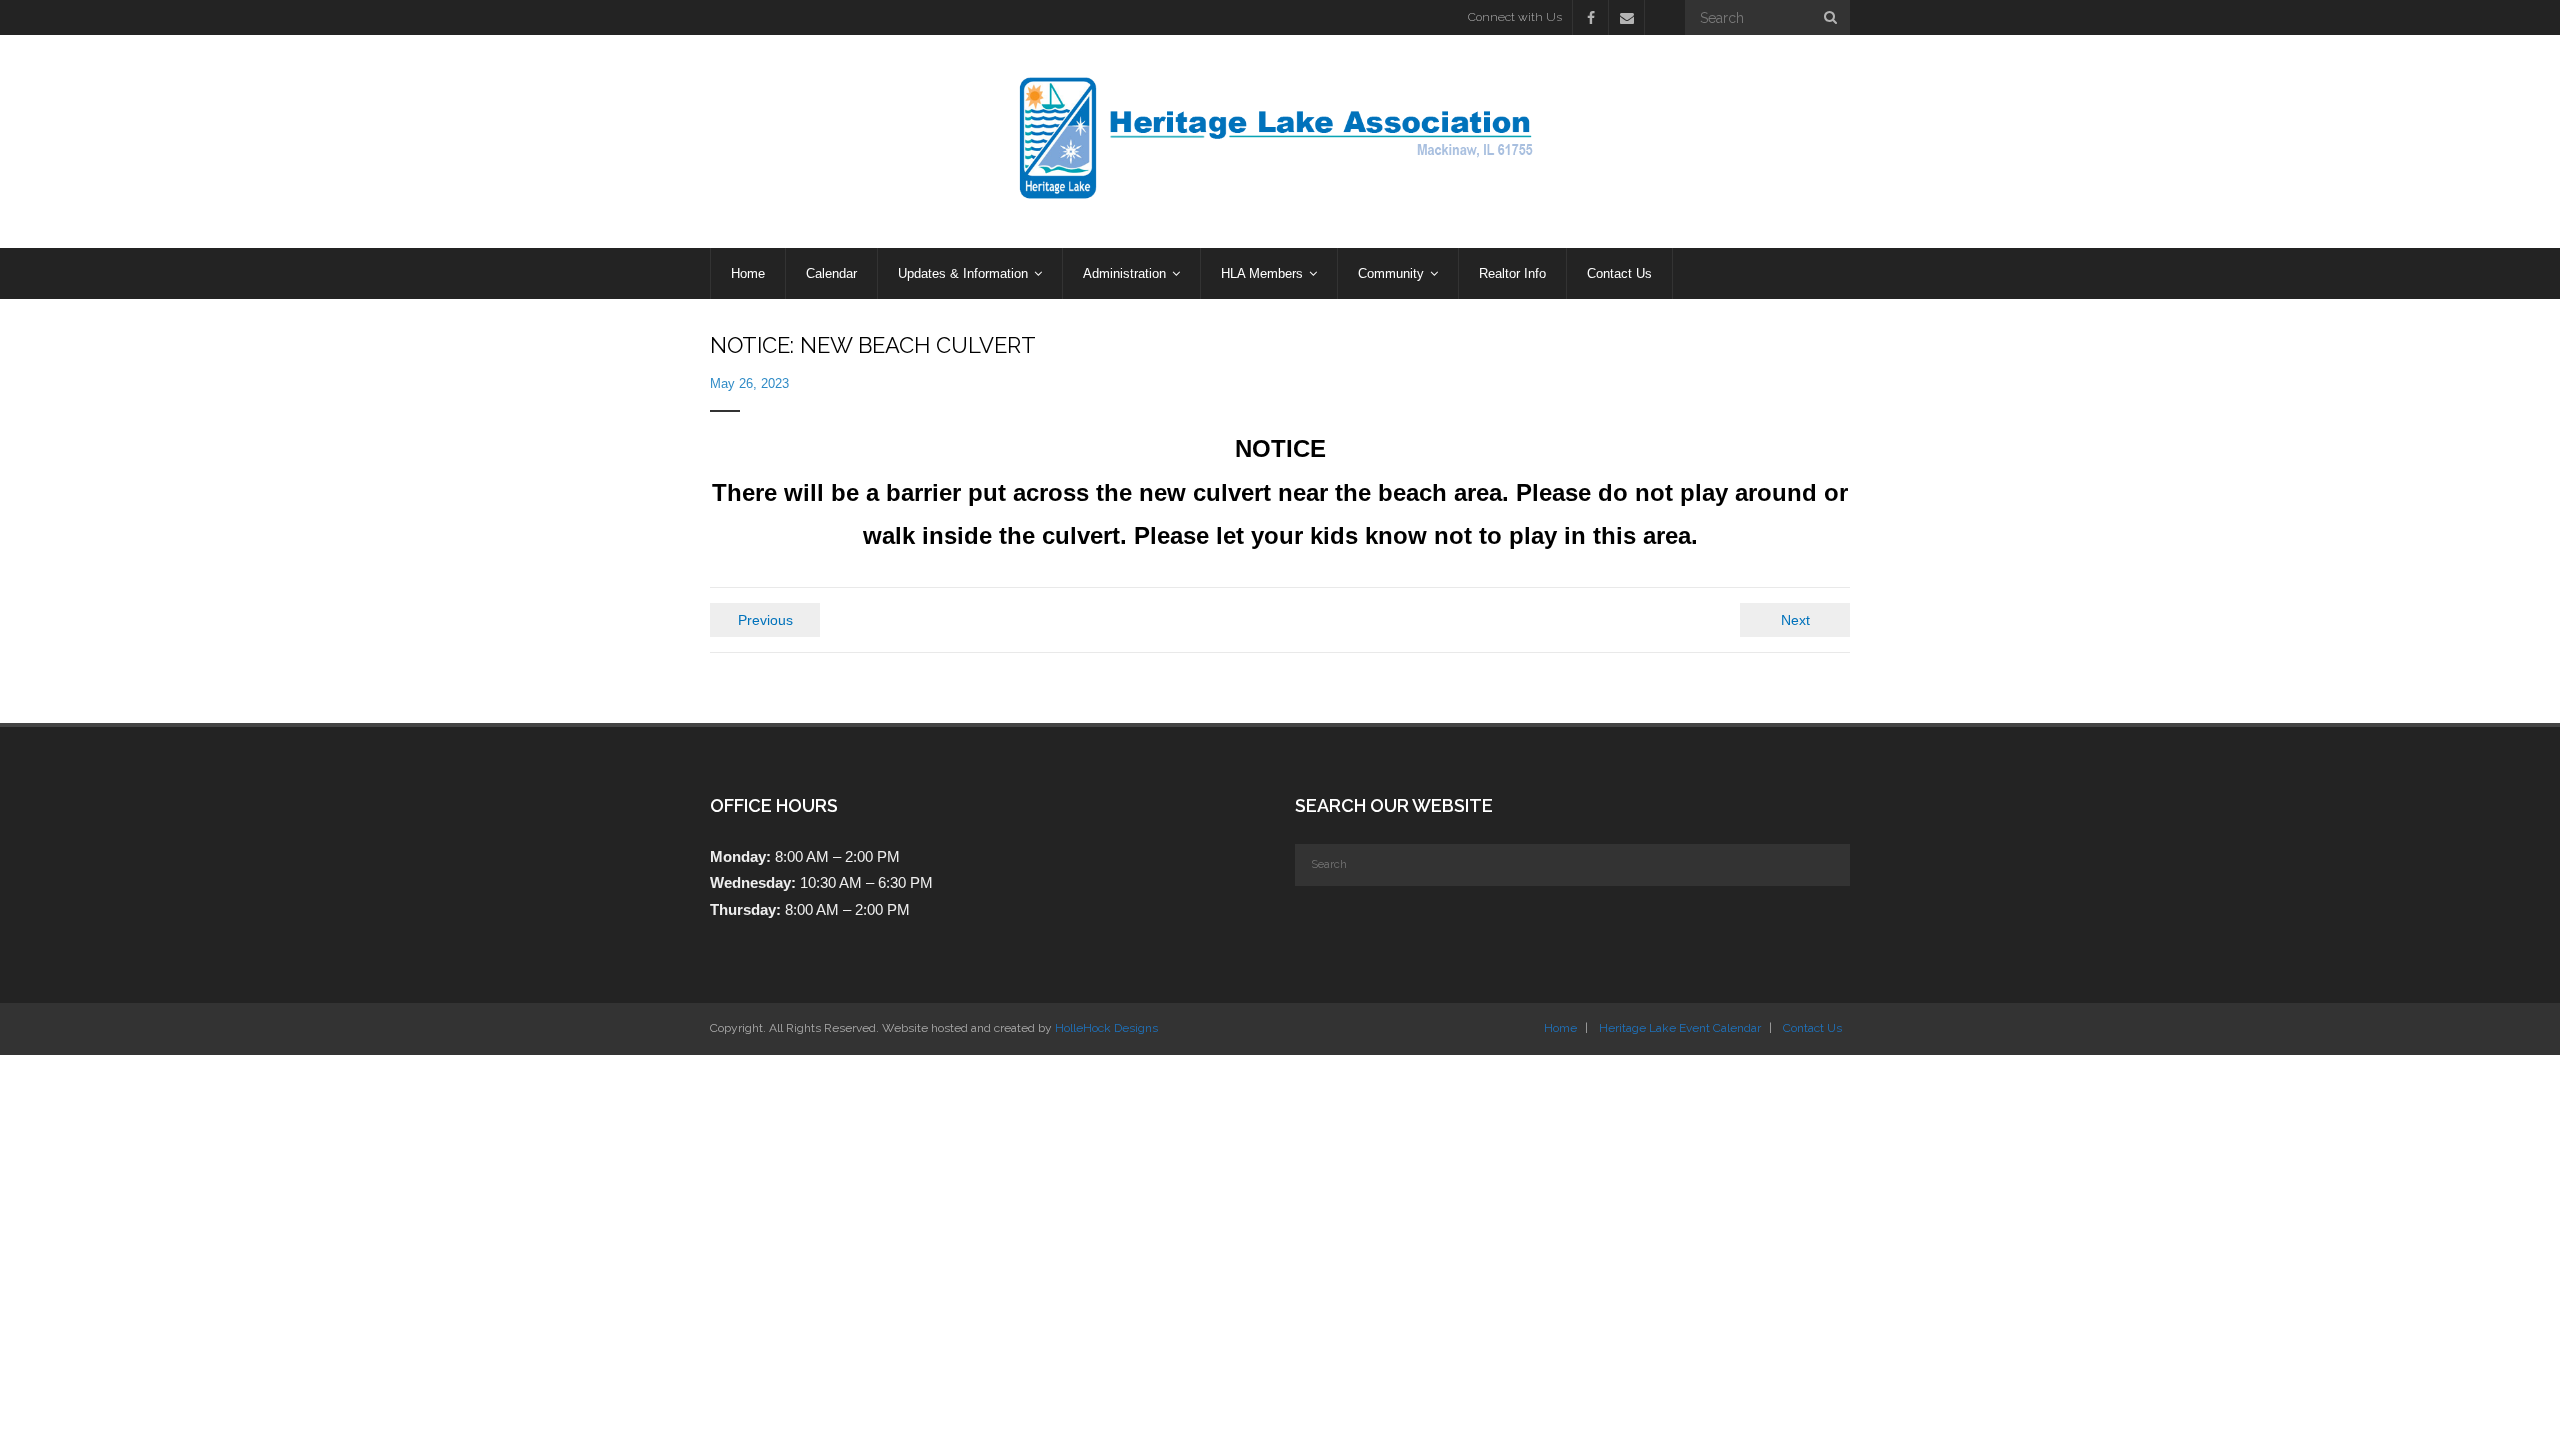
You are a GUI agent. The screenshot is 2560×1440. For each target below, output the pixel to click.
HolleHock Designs (1106, 1028)
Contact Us (1812, 1028)
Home (1560, 1028)
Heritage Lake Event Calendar (1680, 1028)
